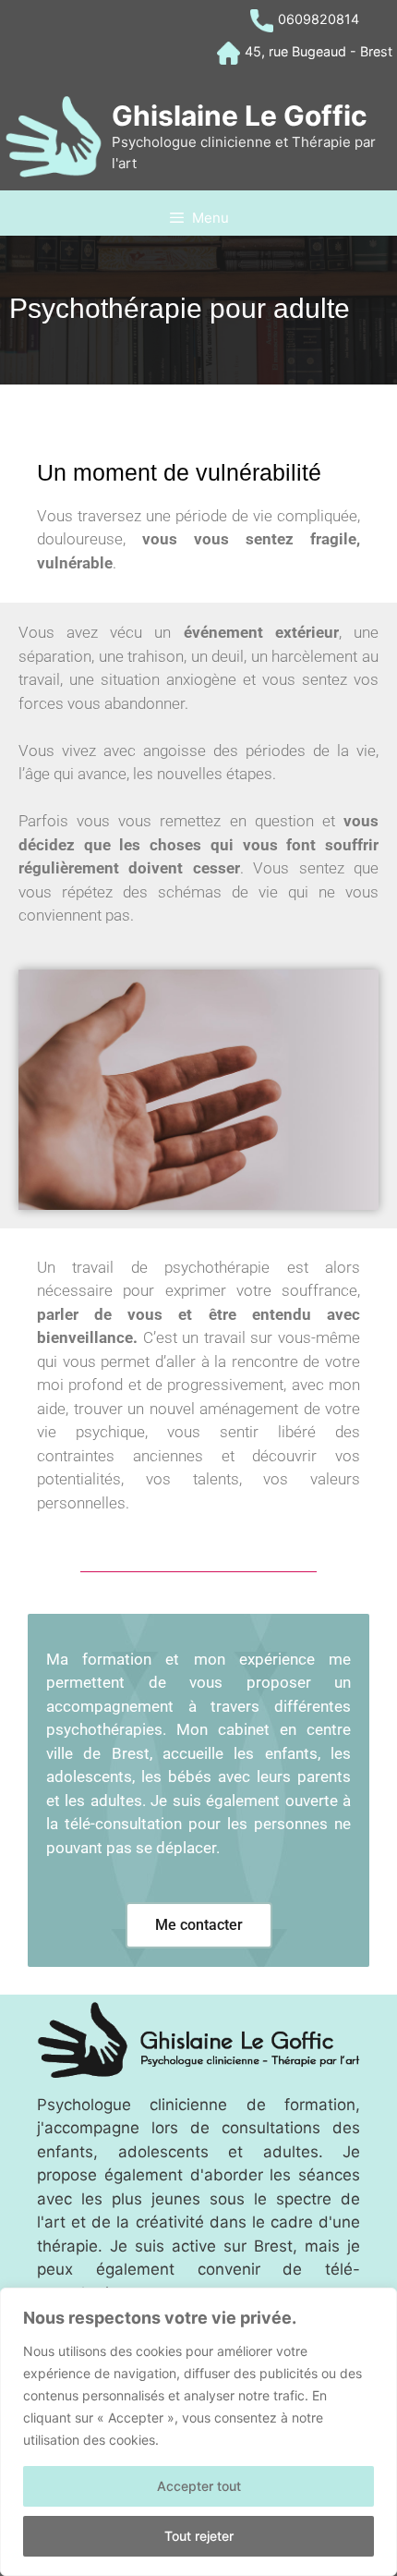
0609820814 (319, 19)
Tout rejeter (199, 2536)
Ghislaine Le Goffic (240, 116)
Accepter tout (199, 2486)
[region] (198, 2432)
